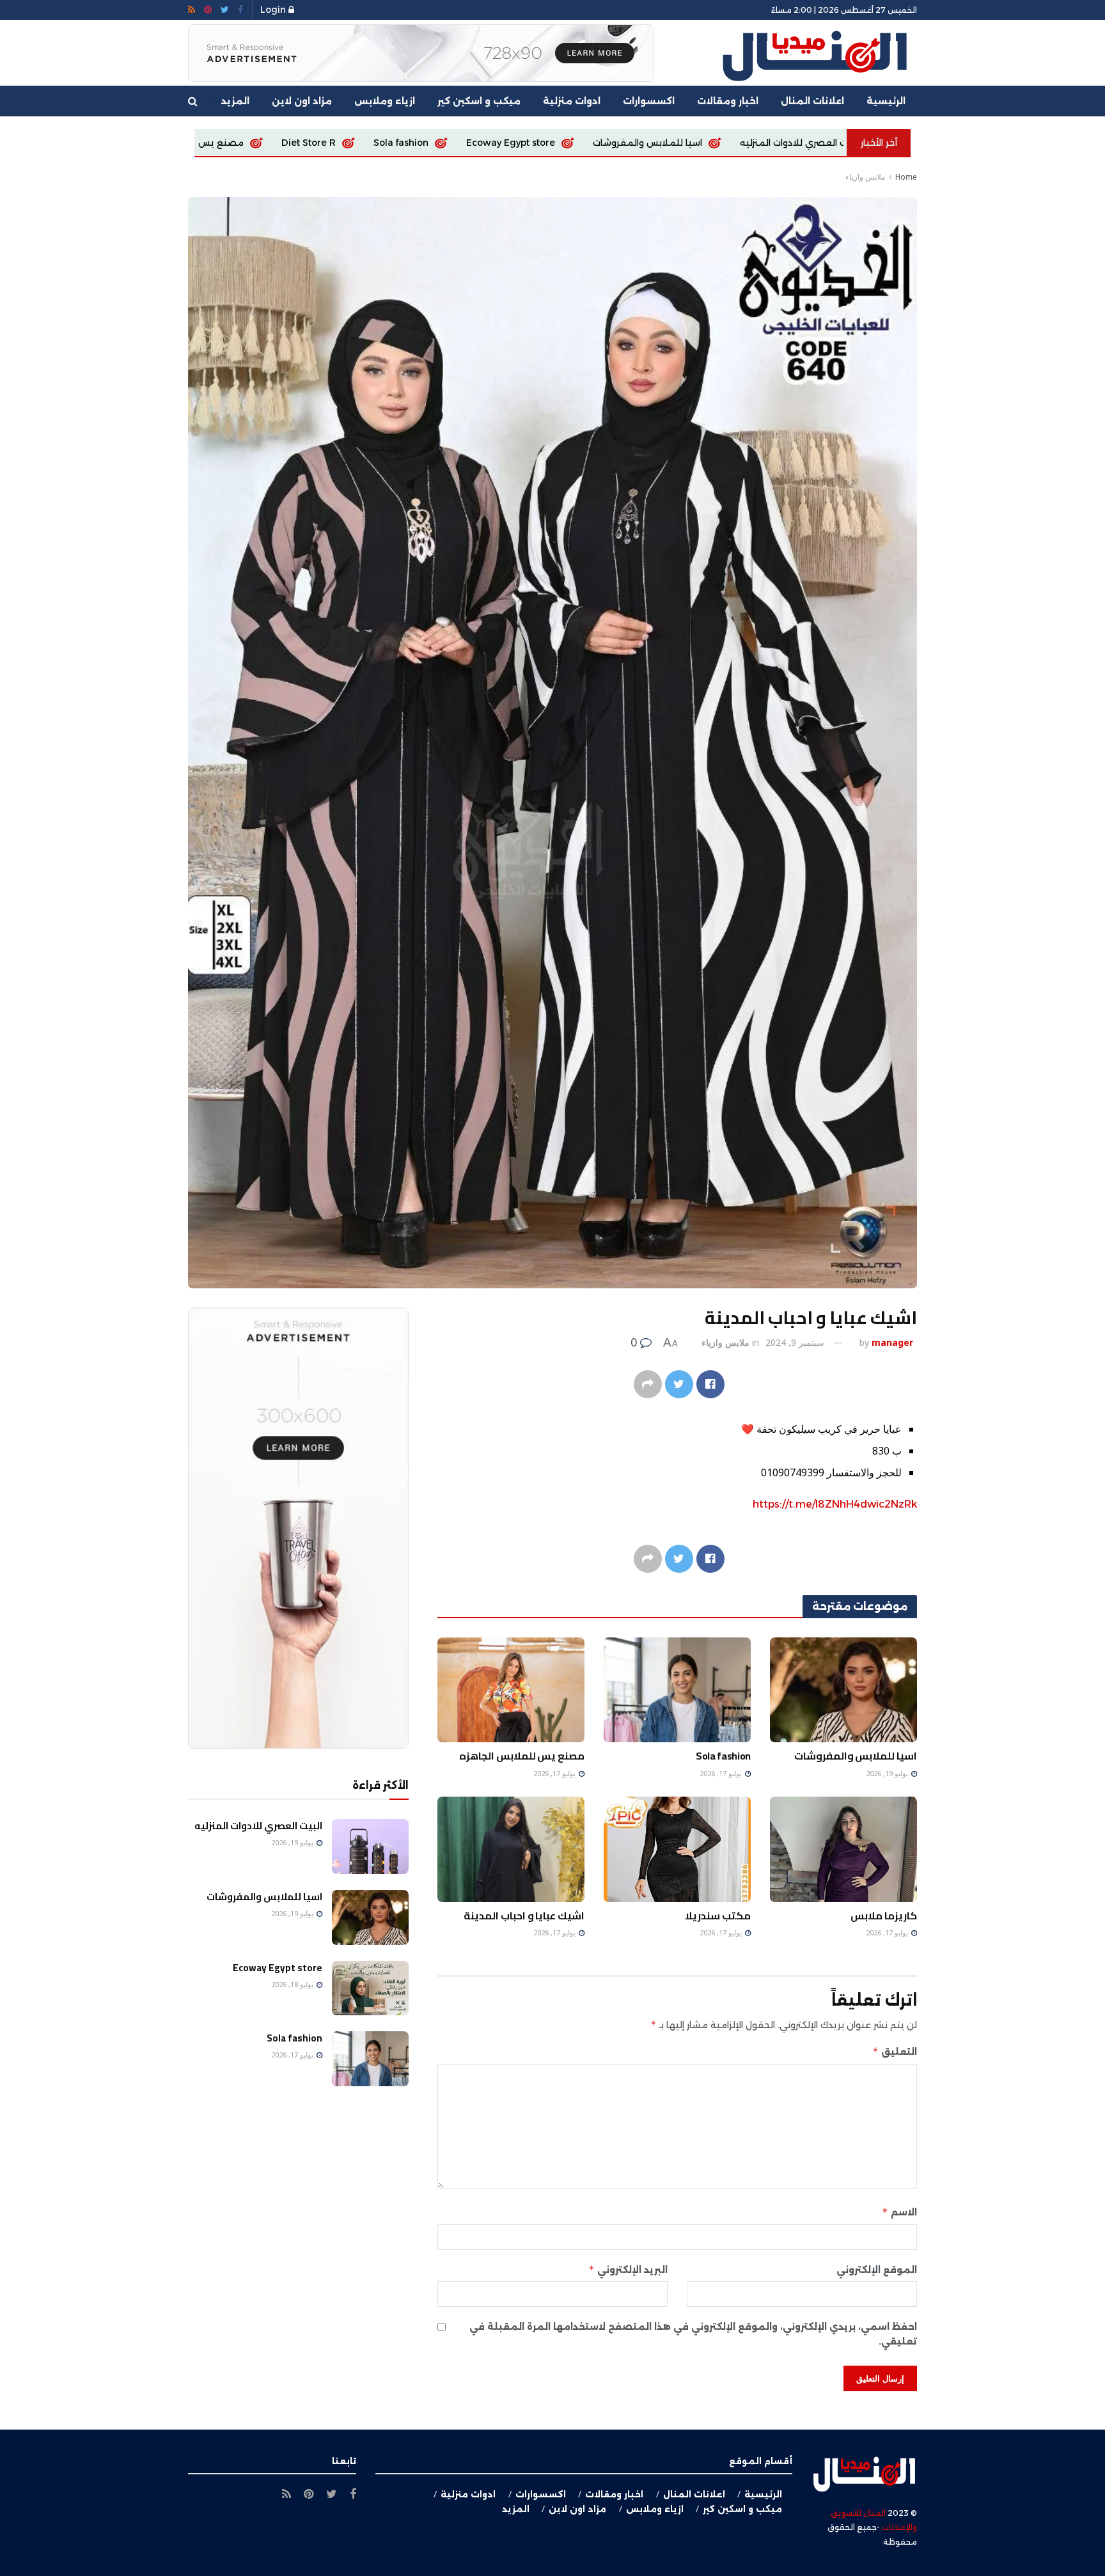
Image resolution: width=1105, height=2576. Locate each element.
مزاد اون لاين (302, 101)
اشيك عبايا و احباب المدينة (524, 1916)
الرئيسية (886, 101)
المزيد (235, 101)
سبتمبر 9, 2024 (795, 1342)
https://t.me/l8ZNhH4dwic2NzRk (835, 1504)
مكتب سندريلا (718, 1916)
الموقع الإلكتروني (877, 2270)
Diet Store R (552, 143)
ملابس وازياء (865, 177)
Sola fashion (645, 143)
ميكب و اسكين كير (479, 101)
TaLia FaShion (301, 143)
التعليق (895, 2051)
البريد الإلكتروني (628, 2269)
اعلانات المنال (812, 101)
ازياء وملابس (385, 101)
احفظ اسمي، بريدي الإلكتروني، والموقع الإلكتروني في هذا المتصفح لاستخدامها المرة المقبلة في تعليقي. (693, 2334)
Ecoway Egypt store (754, 143)
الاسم (899, 2212)
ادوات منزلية (572, 101)
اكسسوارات (649, 101)
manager (892, 1342)
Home (906, 177)
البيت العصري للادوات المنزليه (258, 1826)
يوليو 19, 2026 (888, 1773)
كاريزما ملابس (201, 143)
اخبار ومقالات (728, 101)
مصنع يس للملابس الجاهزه (429, 143)
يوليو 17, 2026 (722, 1773)
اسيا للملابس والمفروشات (856, 1756)
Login (274, 10)
